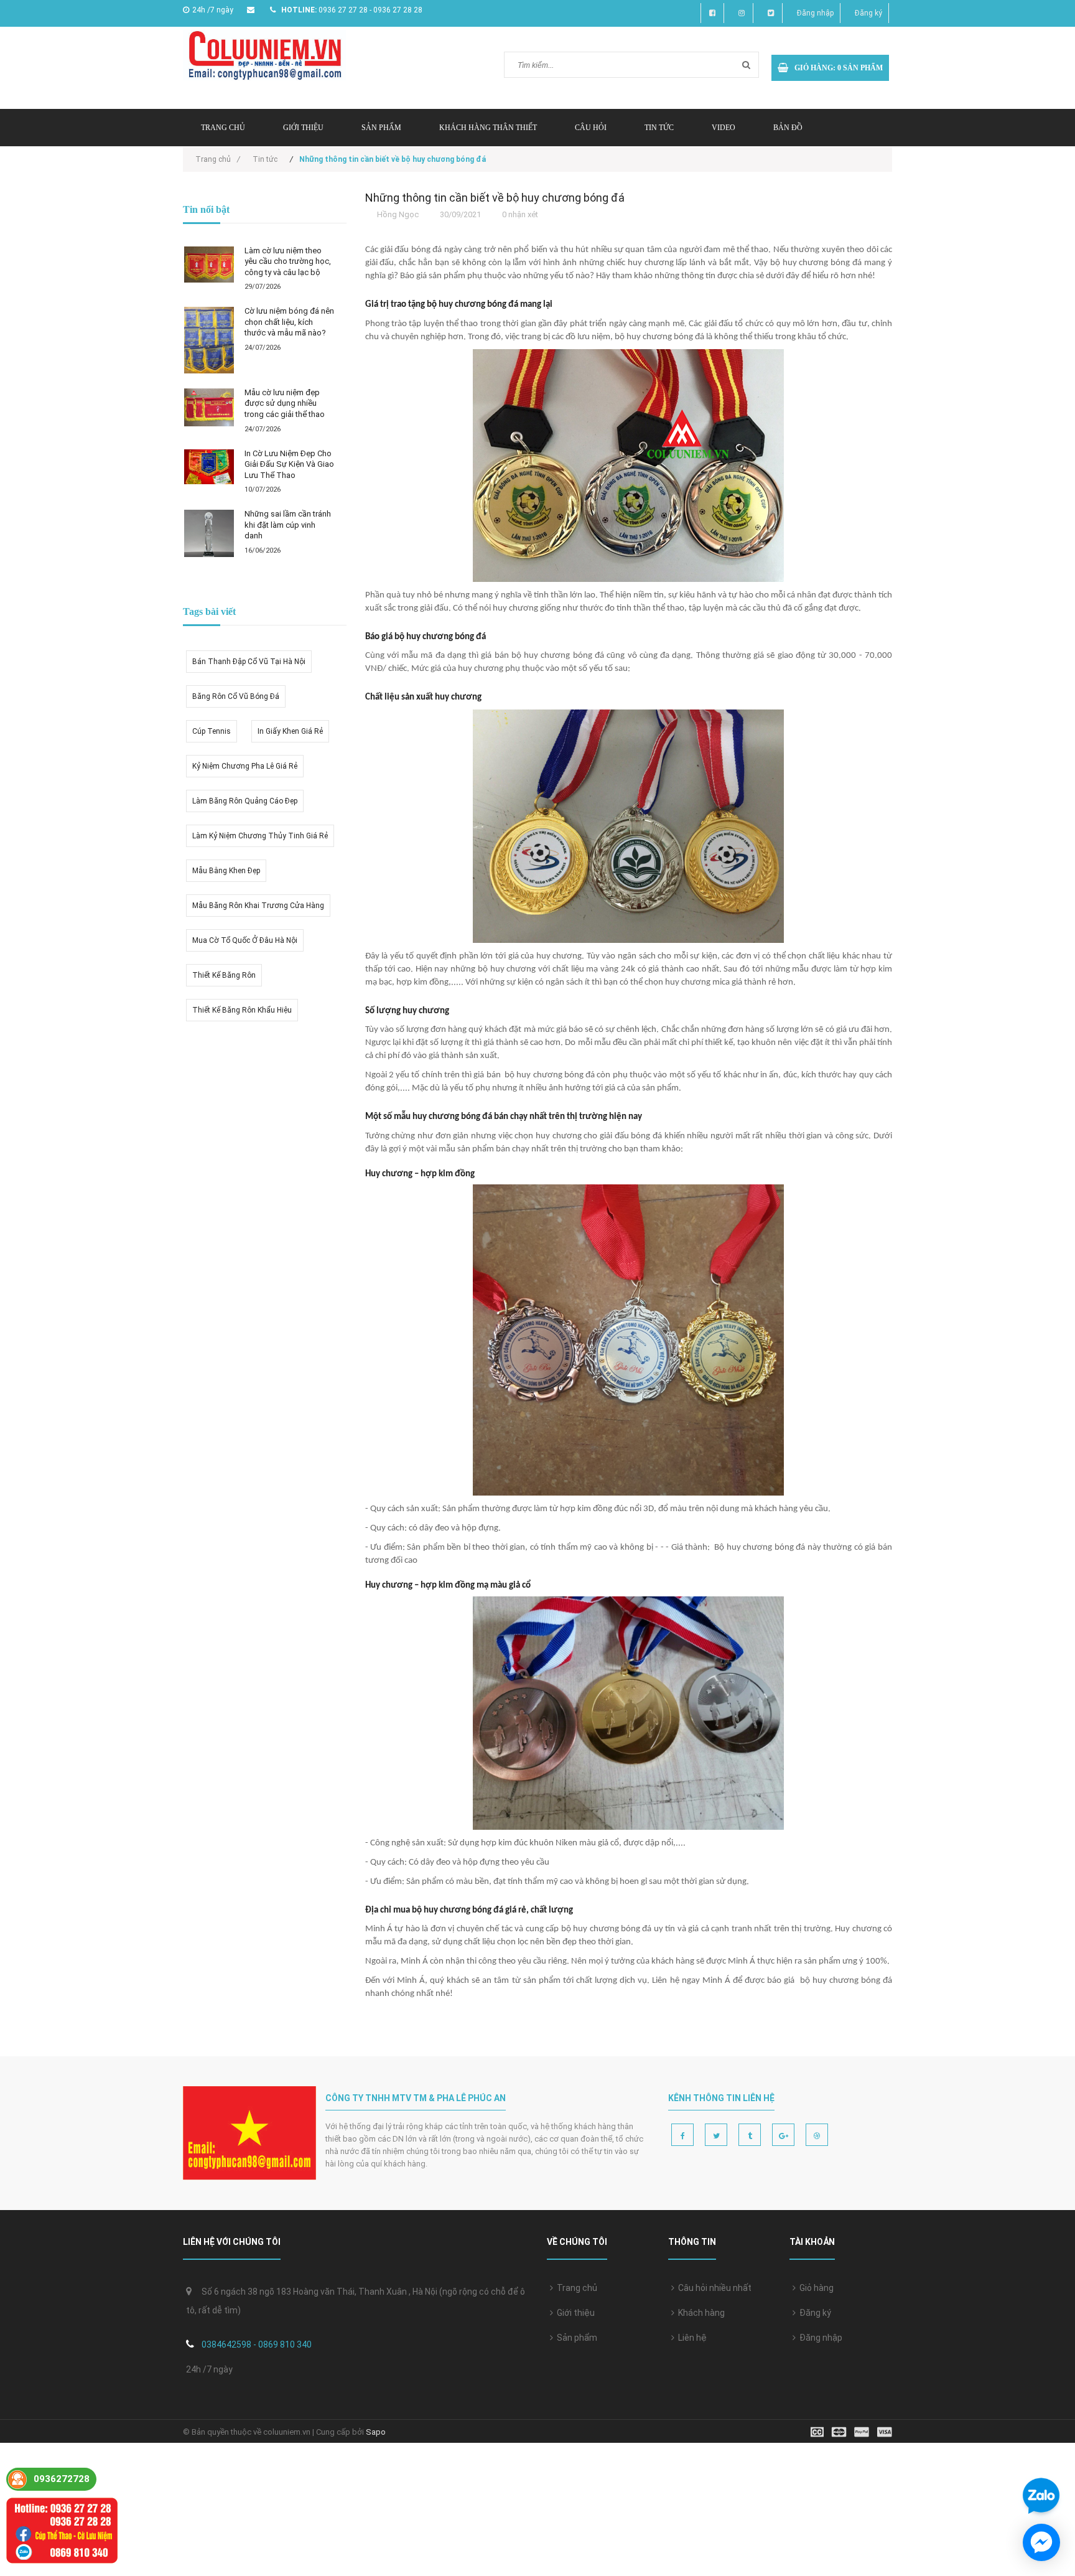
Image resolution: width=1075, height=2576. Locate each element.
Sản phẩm (381, 128)
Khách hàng (700, 2313)
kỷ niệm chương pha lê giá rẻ (245, 766)
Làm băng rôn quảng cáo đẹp (245, 801)
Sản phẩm (575, 2338)
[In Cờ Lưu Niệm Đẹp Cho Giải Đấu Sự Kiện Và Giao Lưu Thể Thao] (209, 467)
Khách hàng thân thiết (488, 128)
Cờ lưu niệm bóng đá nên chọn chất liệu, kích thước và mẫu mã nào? (289, 322)
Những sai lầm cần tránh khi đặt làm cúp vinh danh (288, 525)
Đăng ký (868, 13)
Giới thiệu (303, 128)
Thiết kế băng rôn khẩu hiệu (242, 1010)
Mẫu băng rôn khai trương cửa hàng (258, 906)
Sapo (376, 2432)
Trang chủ (223, 128)
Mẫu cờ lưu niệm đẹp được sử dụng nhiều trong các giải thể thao (285, 403)
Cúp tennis (212, 731)
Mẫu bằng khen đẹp (226, 871)
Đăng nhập (815, 13)
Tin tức (659, 128)
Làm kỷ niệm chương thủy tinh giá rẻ (260, 836)
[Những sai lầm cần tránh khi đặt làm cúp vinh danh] (209, 533)
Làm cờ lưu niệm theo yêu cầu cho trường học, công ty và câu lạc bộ (288, 261)
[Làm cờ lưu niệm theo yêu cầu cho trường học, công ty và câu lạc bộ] (209, 265)
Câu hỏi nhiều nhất (713, 2288)
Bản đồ (788, 128)
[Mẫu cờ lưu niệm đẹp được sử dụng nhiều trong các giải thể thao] (209, 407)
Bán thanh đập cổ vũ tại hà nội (249, 662)
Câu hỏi (591, 128)
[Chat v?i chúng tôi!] (1041, 2542)
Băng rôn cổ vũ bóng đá (236, 696)
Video (724, 128)
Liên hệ (691, 2338)
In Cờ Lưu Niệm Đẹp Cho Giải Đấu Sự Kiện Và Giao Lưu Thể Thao (289, 464)
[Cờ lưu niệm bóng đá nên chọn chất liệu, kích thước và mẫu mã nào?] (209, 340)
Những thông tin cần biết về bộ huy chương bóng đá (495, 198)
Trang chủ (575, 2288)
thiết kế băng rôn (224, 975)
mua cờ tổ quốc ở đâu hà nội (245, 940)
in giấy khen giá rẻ (290, 731)
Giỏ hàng (815, 2288)
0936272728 (62, 2479)
